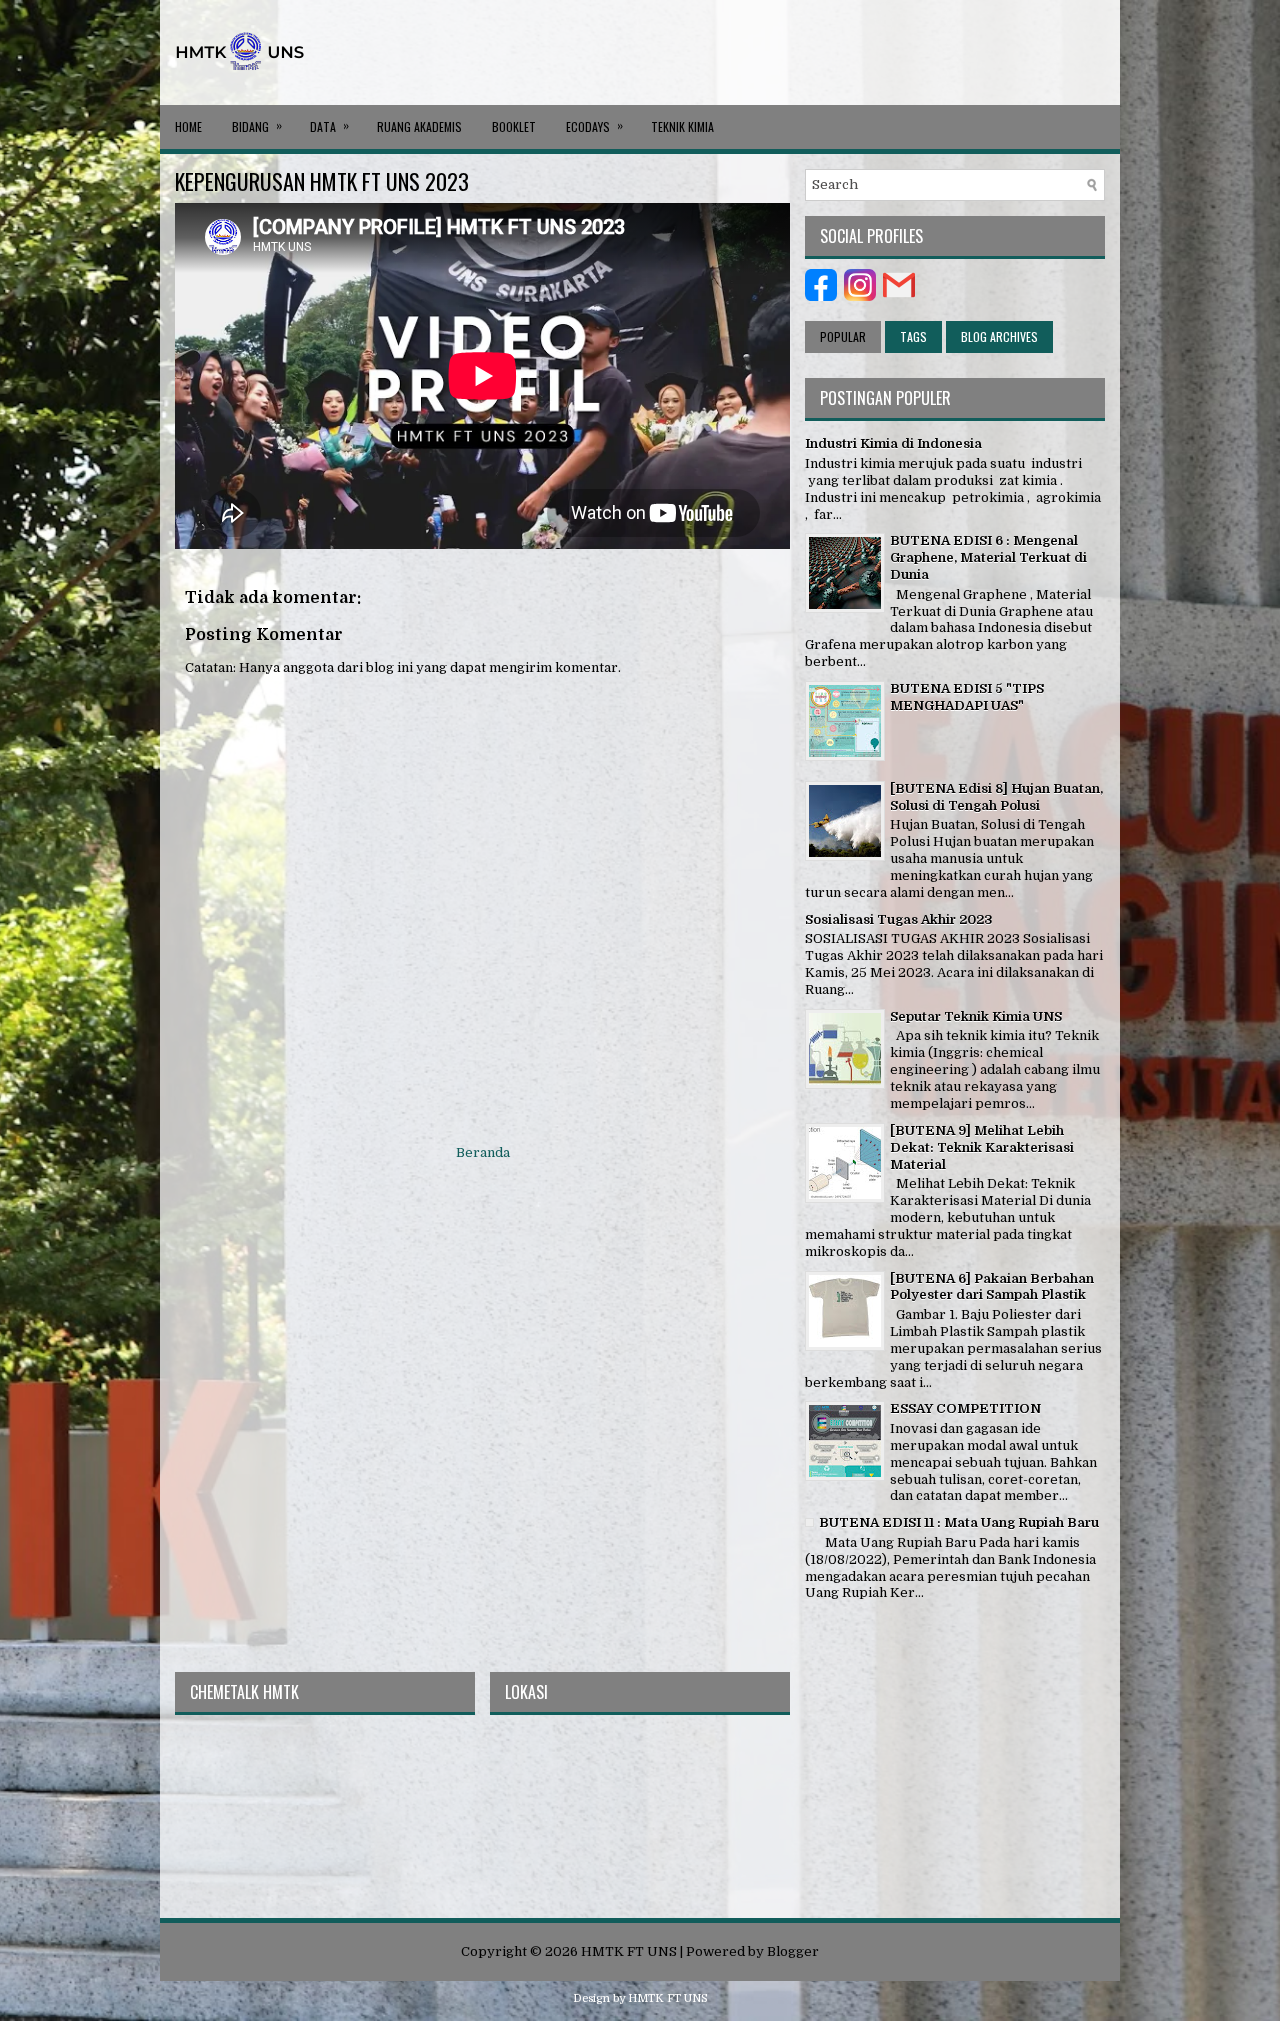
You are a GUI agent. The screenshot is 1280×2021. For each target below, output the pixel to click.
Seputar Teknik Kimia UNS (976, 1016)
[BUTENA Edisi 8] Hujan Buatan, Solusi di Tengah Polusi (996, 797)
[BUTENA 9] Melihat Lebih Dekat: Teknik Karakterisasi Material (982, 1147)
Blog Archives (999, 336)
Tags (913, 336)
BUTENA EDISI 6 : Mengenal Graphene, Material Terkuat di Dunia (988, 557)
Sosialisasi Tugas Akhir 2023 (899, 919)
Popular (843, 336)
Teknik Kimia (682, 126)
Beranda (483, 1152)
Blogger (793, 1951)
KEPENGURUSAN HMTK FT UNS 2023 (322, 181)
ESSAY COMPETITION (965, 1408)
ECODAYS (594, 125)
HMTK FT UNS (629, 1951)
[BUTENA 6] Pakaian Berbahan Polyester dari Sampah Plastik (992, 1287)
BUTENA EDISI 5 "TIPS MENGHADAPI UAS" (967, 697)
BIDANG (257, 125)
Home (188, 126)
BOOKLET (514, 126)
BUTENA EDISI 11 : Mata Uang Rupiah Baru (959, 1522)
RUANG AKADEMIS (419, 126)
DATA (329, 125)
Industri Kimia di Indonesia (893, 443)
